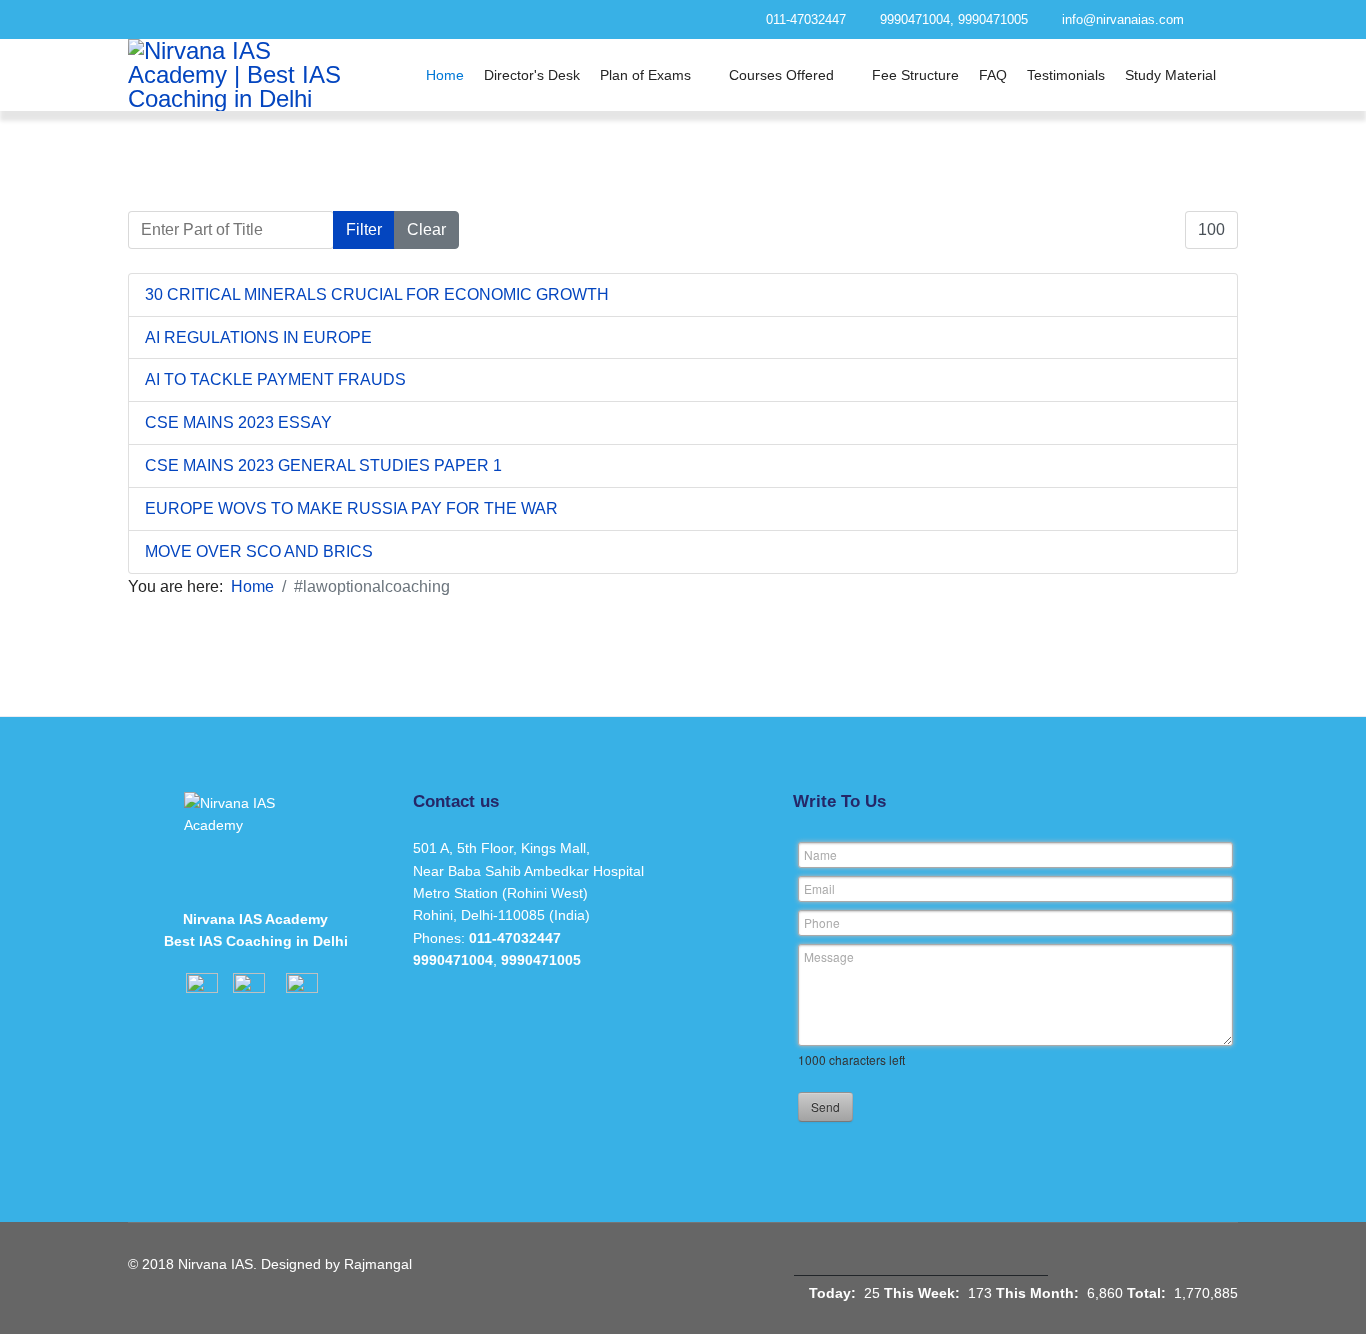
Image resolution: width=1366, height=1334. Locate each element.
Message (829, 956)
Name (820, 854)
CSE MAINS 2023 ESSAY (238, 422)
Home (445, 75)
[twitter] (398, 19)
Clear (426, 229)
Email (819, 888)
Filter (364, 229)
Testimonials (1066, 75)
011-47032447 (806, 20)
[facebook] (362, 19)
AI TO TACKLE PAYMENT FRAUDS (275, 379)
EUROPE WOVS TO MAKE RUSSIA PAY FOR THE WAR (351, 508)
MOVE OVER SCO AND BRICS (259, 551)
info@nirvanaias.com (1123, 20)
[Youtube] (434, 19)
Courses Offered (781, 75)
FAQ (993, 75)
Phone (822, 922)
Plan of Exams (645, 75)
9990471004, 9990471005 (954, 20)
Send (825, 1106)
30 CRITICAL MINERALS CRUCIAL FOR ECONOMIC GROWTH (377, 294)
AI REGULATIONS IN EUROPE (258, 337)
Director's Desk (532, 75)
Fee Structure (915, 75)
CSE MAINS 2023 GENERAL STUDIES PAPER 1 (323, 465)
